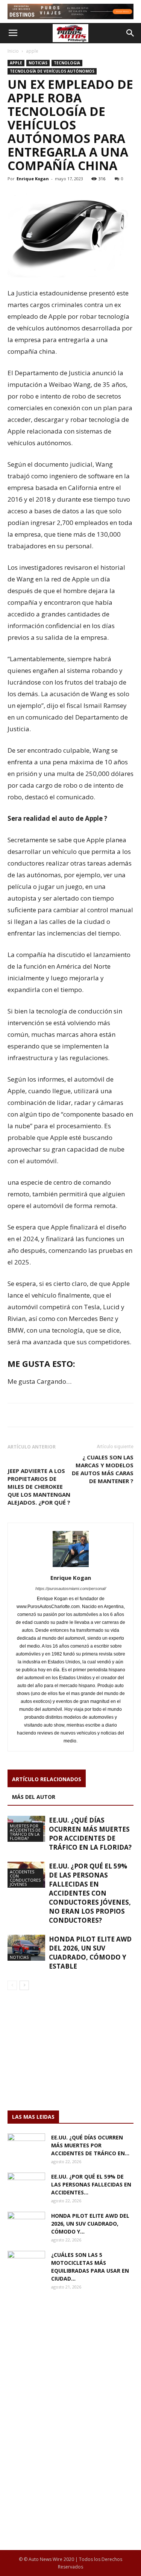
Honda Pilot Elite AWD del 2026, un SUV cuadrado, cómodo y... (90, 2224)
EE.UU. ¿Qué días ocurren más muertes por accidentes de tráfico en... (90, 2145)
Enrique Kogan (33, 179)
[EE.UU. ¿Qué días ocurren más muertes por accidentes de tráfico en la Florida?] (26, 2147)
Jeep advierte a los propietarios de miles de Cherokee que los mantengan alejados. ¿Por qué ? (39, 1487)
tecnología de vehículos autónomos (52, 71)
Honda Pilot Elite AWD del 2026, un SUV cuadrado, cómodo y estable (90, 1953)
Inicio (13, 51)
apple (32, 51)
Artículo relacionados (47, 1779)
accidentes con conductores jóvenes (25, 1878)
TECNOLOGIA (67, 63)
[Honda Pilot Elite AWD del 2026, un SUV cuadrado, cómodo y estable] (26, 1948)
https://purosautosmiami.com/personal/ (71, 1589)
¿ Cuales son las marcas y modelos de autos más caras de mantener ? (103, 1469)
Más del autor (34, 1797)
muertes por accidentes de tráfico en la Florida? (25, 1832)
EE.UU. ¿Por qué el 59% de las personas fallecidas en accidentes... (91, 2184)
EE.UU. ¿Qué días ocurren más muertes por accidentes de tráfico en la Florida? (90, 1834)
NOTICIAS (38, 63)
